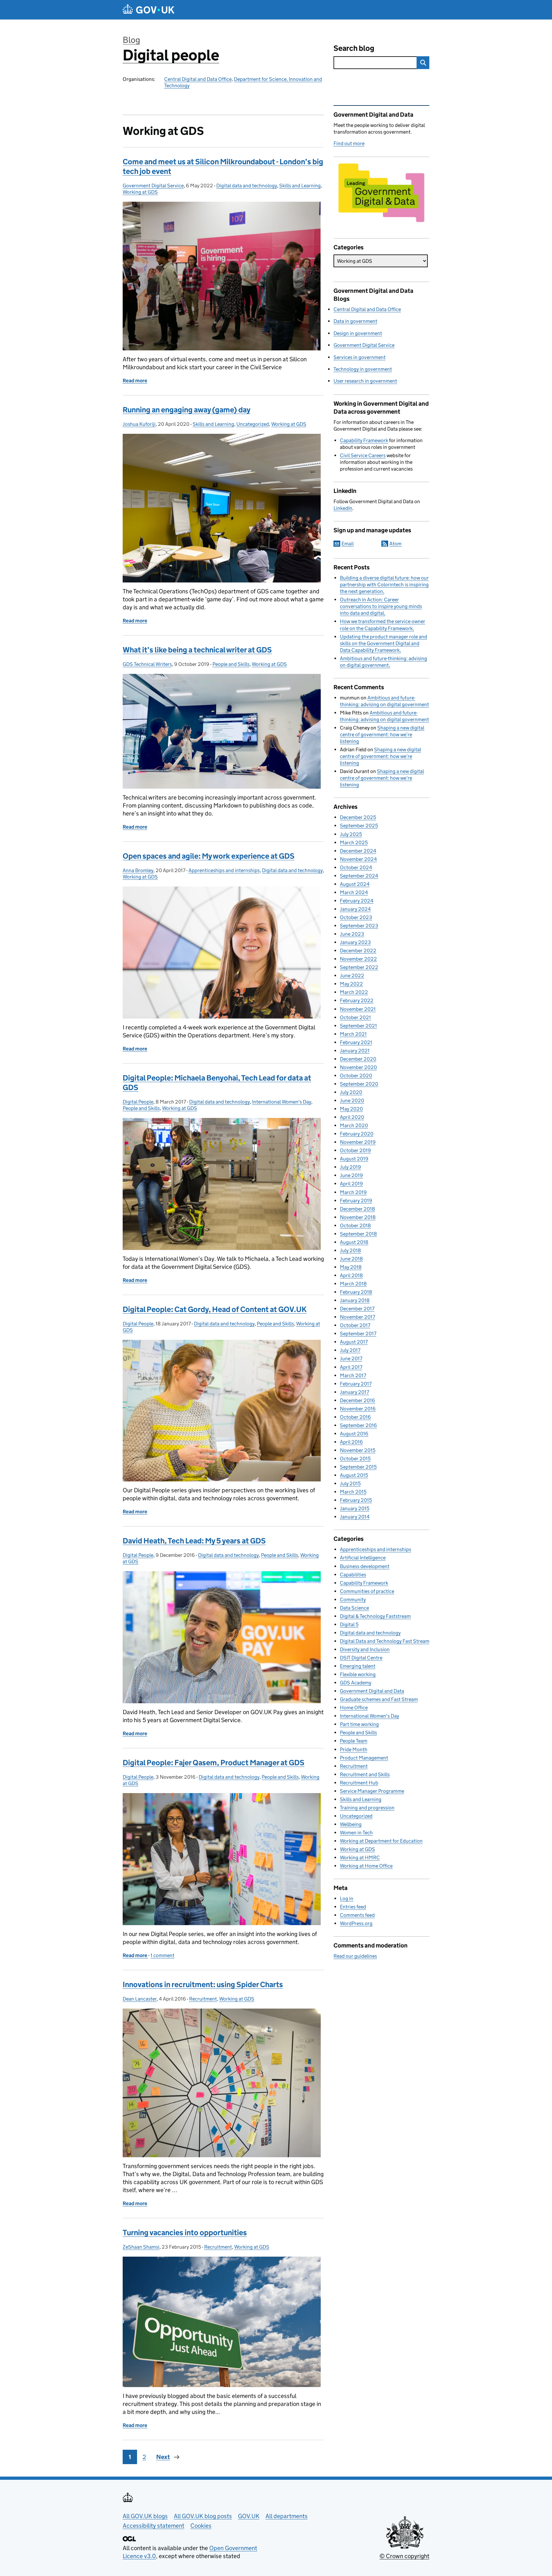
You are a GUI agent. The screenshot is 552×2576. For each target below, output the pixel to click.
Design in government (358, 333)
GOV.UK (249, 2516)
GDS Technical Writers (147, 664)
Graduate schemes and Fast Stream (379, 1699)
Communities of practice (367, 1591)
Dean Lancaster (140, 1999)
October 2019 (355, 1150)
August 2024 (355, 884)
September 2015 (358, 1467)
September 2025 (359, 826)
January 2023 (355, 942)
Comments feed (357, 1915)
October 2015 (355, 1459)
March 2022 (354, 992)
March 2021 (353, 1034)
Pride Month (354, 1749)
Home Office (354, 1708)
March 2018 (353, 1284)
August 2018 (354, 1242)
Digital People (138, 1102)
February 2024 (357, 901)
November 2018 (358, 1217)
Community (353, 1600)
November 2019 (358, 1142)
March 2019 (353, 1192)
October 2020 (356, 1076)
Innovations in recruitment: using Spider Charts (203, 1984)
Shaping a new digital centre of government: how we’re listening (382, 734)
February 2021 (356, 1042)
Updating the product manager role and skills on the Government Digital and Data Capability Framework (383, 643)
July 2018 (350, 1250)
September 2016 (358, 1425)
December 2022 (358, 951)
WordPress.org (356, 1923)
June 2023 (352, 934)
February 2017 (356, 1384)
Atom (395, 544)
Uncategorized (253, 424)
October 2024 (356, 867)
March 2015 (353, 1492)
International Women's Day (282, 1102)
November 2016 (358, 1409)
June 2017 (351, 1358)
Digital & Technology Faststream (375, 1616)
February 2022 (357, 1000)
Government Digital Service (153, 186)
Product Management (364, 1758)
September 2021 (358, 1026)
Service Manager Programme (372, 1791)
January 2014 (355, 1517)
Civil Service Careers (363, 455)
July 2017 (350, 1350)
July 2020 (351, 1092)
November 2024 (358, 859)
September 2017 (358, 1334)
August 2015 (354, 1475)
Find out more (349, 143)
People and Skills (231, 664)
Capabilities (353, 1575)
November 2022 (358, 959)
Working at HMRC (360, 1858)
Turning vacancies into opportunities (185, 2233)
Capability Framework (364, 440)
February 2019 (356, 1201)
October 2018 (355, 1226)
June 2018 (351, 1259)
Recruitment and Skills (365, 1774)
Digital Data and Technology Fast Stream (385, 1641)
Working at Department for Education (381, 1841)
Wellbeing (351, 1824)
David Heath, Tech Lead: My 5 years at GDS (194, 1541)
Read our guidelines (355, 1956)
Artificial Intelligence (363, 1558)
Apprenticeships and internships (224, 870)
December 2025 (358, 817)
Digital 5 (349, 1624)
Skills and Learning (300, 186)
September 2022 (359, 967)
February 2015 (356, 1500)
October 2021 (355, 1017)
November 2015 (358, 1450)
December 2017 (357, 1309)
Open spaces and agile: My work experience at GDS (209, 856)
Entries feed (353, 1907)
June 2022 (352, 976)
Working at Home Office (366, 1866)
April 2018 (351, 1275)
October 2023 (356, 917)
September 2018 (358, 1234)
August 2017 (354, 1342)
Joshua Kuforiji (139, 424)
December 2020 (358, 1059)
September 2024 (359, 876)
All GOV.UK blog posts (203, 2516)
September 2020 (359, 1084)
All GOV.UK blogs (145, 2516)
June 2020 (352, 1101)
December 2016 (357, 1400)
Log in (347, 1898)
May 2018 (351, 1267)
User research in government (365, 381)
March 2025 (354, 843)
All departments (287, 2516)
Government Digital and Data (372, 1691)
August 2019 (354, 1159)
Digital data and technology (247, 186)
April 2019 (351, 1184)
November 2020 (358, 1067)
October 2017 (355, 1325)
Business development (365, 1566)
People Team (354, 1741)
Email (348, 544)
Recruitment (203, 1999)
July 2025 (351, 834)
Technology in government (363, 369)
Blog (131, 40)
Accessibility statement (153, 2526)
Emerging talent (358, 1666)
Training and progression (367, 1808)
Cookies (201, 2526)
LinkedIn (343, 508)
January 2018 (355, 1300)
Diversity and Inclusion (365, 1649)
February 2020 (357, 1134)
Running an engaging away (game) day (187, 410)
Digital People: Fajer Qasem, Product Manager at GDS (214, 1763)
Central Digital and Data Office (198, 79)
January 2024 (355, 909)
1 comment (162, 1955)
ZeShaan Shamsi (141, 2247)
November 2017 (357, 1317)
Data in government (355, 321)
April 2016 (351, 1442)
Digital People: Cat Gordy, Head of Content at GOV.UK (215, 1309)
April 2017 (351, 1367)
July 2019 (350, 1167)
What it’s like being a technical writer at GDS (197, 650)
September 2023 (359, 926)
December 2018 (357, 1209)
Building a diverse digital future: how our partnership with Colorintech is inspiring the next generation (384, 585)
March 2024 (354, 892)
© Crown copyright (404, 2556)
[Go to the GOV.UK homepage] (149, 10)
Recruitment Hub (359, 1783)
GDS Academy (356, 1683)
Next (163, 2457)
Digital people (171, 55)
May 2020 (351, 1109)
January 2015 (355, 1508)
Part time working (359, 1724)
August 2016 (354, 1434)
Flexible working (358, 1674)
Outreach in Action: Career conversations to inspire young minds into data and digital (381, 606)
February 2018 (356, 1292)
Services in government (360, 357)
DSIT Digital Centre (361, 1658)
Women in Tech (356, 1833)
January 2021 (355, 1051)
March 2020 (354, 1125)
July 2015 (350, 1483)
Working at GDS (140, 192)
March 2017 (353, 1375)
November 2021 (358, 1009)
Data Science (354, 1608)
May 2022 (351, 984)
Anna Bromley (138, 870)
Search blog (354, 48)
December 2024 (358, 851)
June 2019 (351, 1175)
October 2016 (355, 1417)
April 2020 (352, 1117)
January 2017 (354, 1392)
